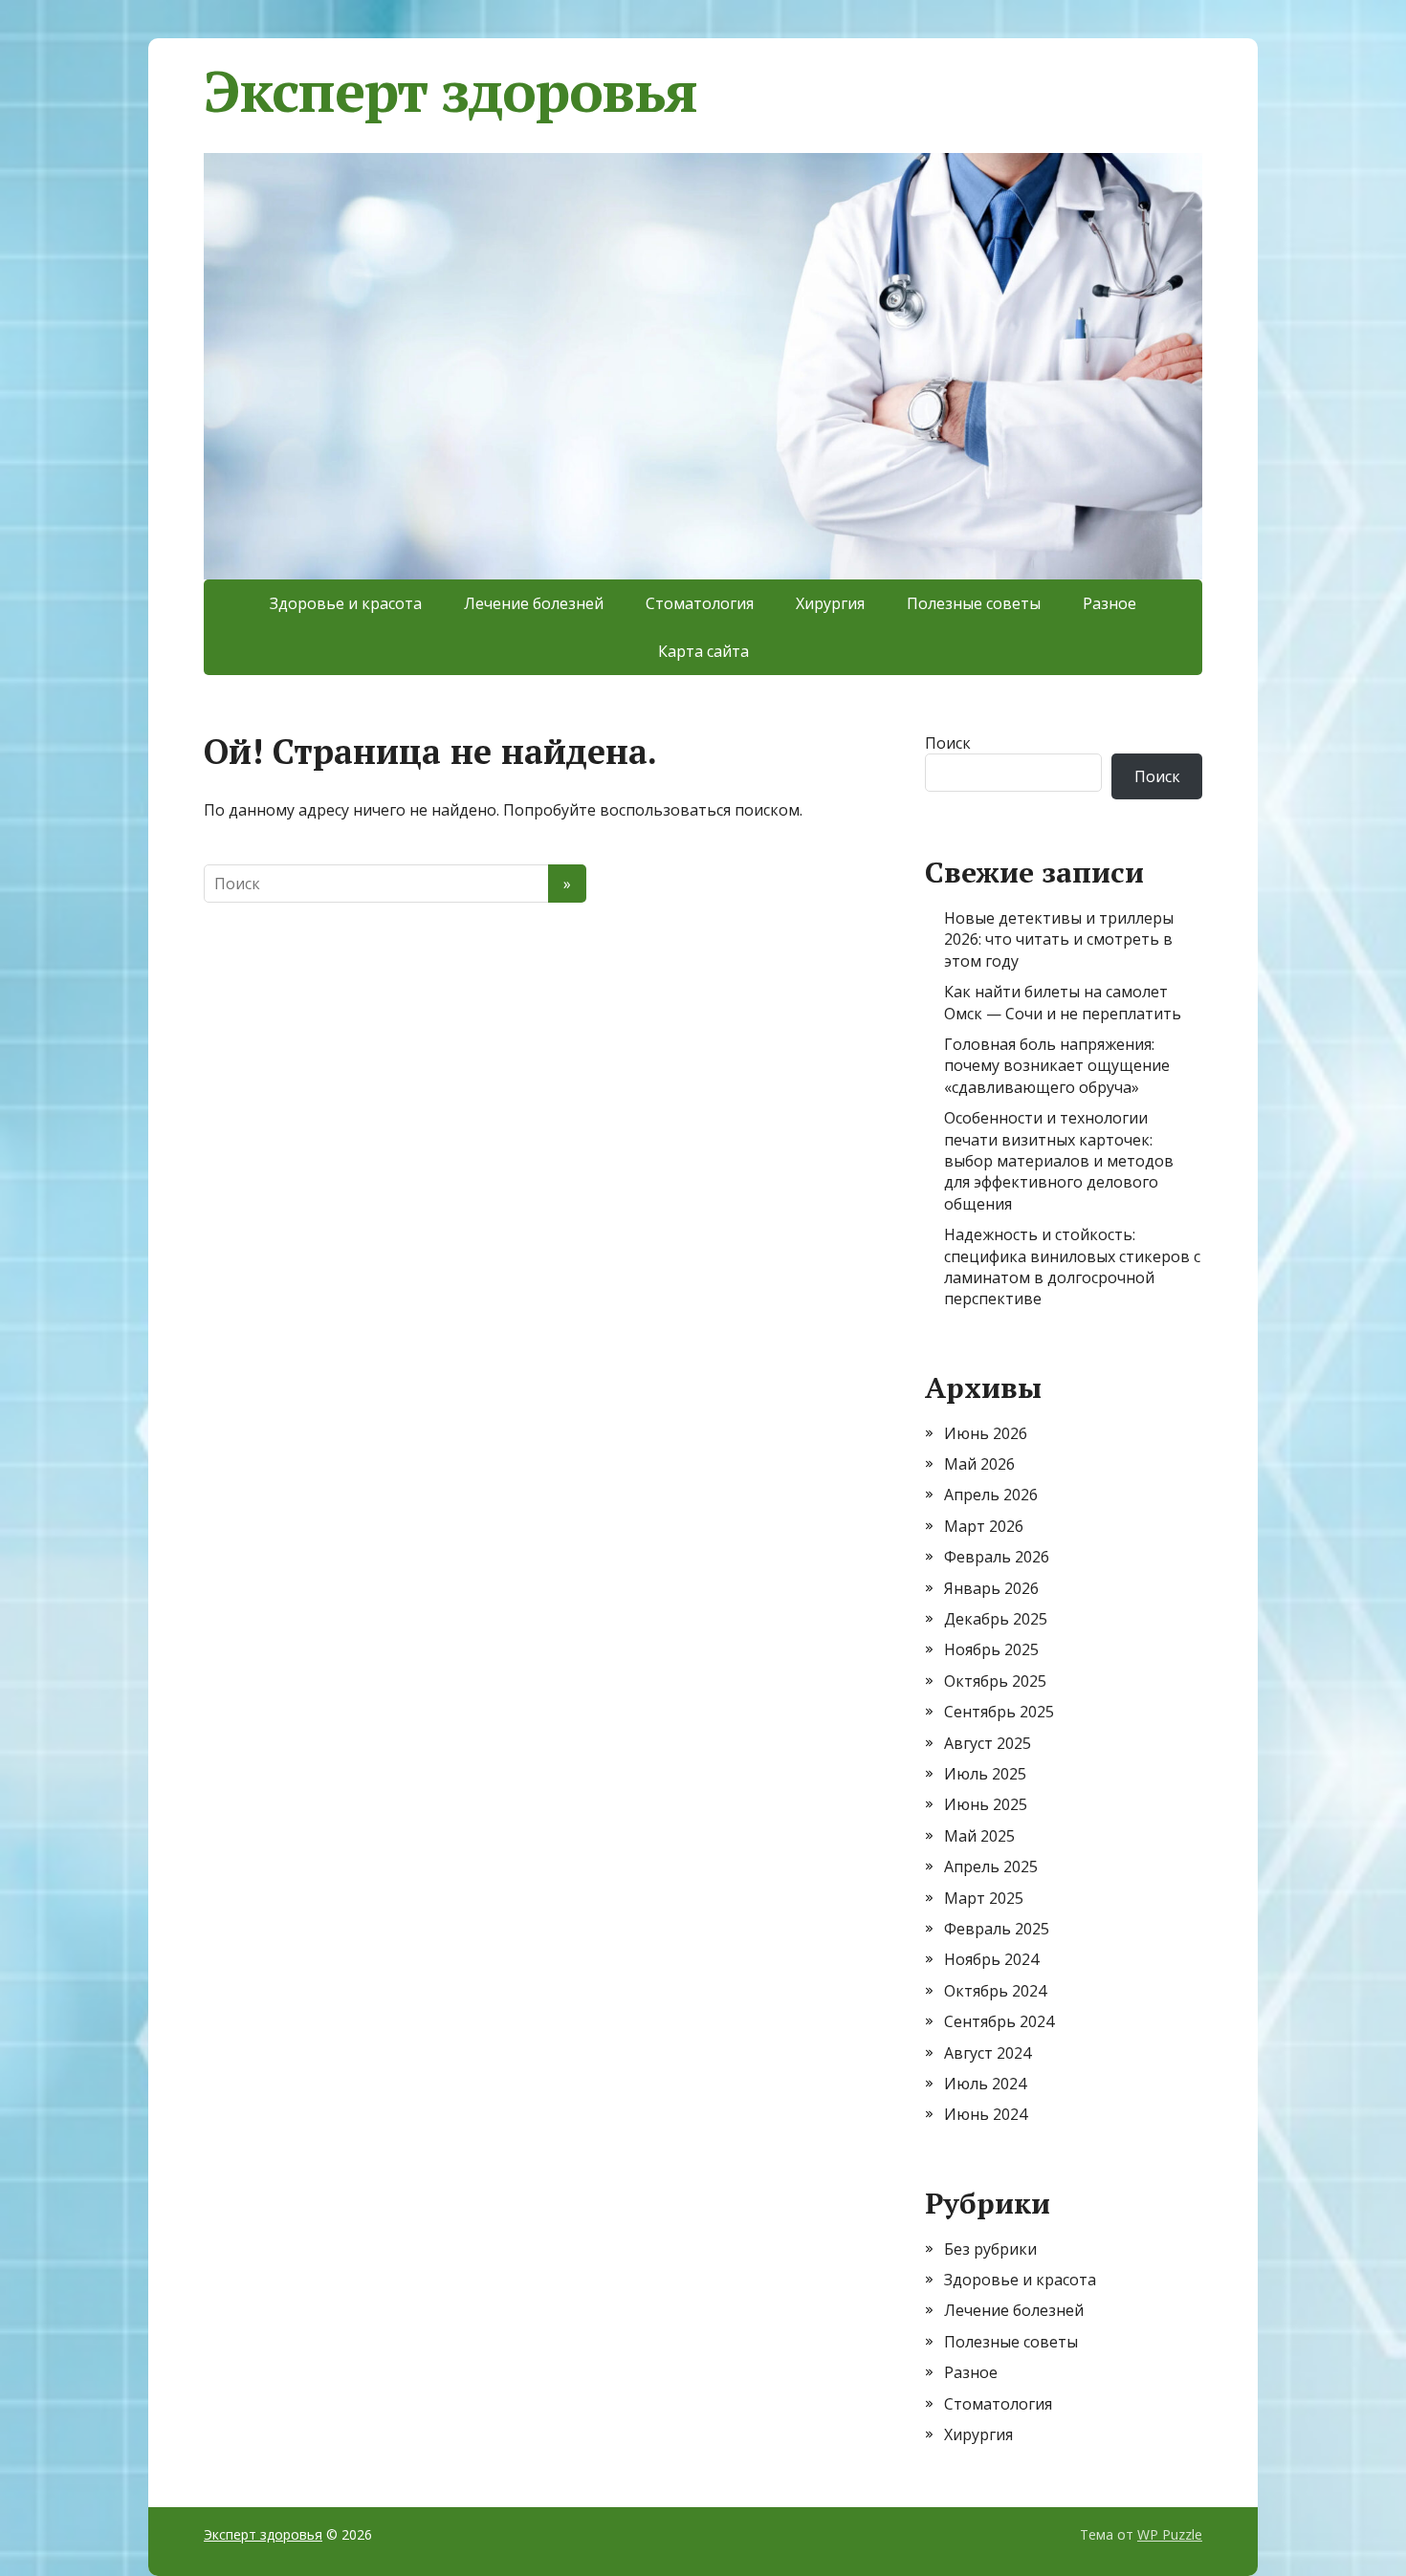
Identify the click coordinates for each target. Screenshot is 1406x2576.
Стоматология (700, 603)
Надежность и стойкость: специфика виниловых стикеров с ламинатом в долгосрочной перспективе (1072, 1266)
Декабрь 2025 (996, 1619)
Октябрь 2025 (995, 1681)
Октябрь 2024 (995, 1991)
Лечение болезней (534, 603)
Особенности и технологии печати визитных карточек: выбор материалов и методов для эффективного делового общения (1059, 1161)
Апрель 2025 (991, 1867)
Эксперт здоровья (450, 91)
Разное (1109, 603)
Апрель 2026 (991, 1495)
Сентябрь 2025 (999, 1712)
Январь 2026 (991, 1588)
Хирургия (830, 603)
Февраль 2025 (997, 1929)
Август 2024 (988, 2053)
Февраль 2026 (997, 1557)
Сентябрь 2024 (999, 2021)
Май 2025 (979, 1836)
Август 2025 (988, 1743)
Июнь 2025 (986, 1804)
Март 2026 (984, 1526)
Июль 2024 (985, 2084)
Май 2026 (979, 1464)
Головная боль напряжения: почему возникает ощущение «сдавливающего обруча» (1057, 1066)
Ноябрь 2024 (991, 1959)
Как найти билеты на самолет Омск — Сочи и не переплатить (1063, 1002)
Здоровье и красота (346, 603)
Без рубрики (990, 2249)
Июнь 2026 (986, 1433)
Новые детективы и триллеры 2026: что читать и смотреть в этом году (1059, 939)
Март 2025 (984, 1898)
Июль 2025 (985, 1774)
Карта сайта (703, 651)
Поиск (948, 743)
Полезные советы (974, 603)
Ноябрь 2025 (991, 1649)
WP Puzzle (1170, 2534)
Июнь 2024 (986, 2114)
